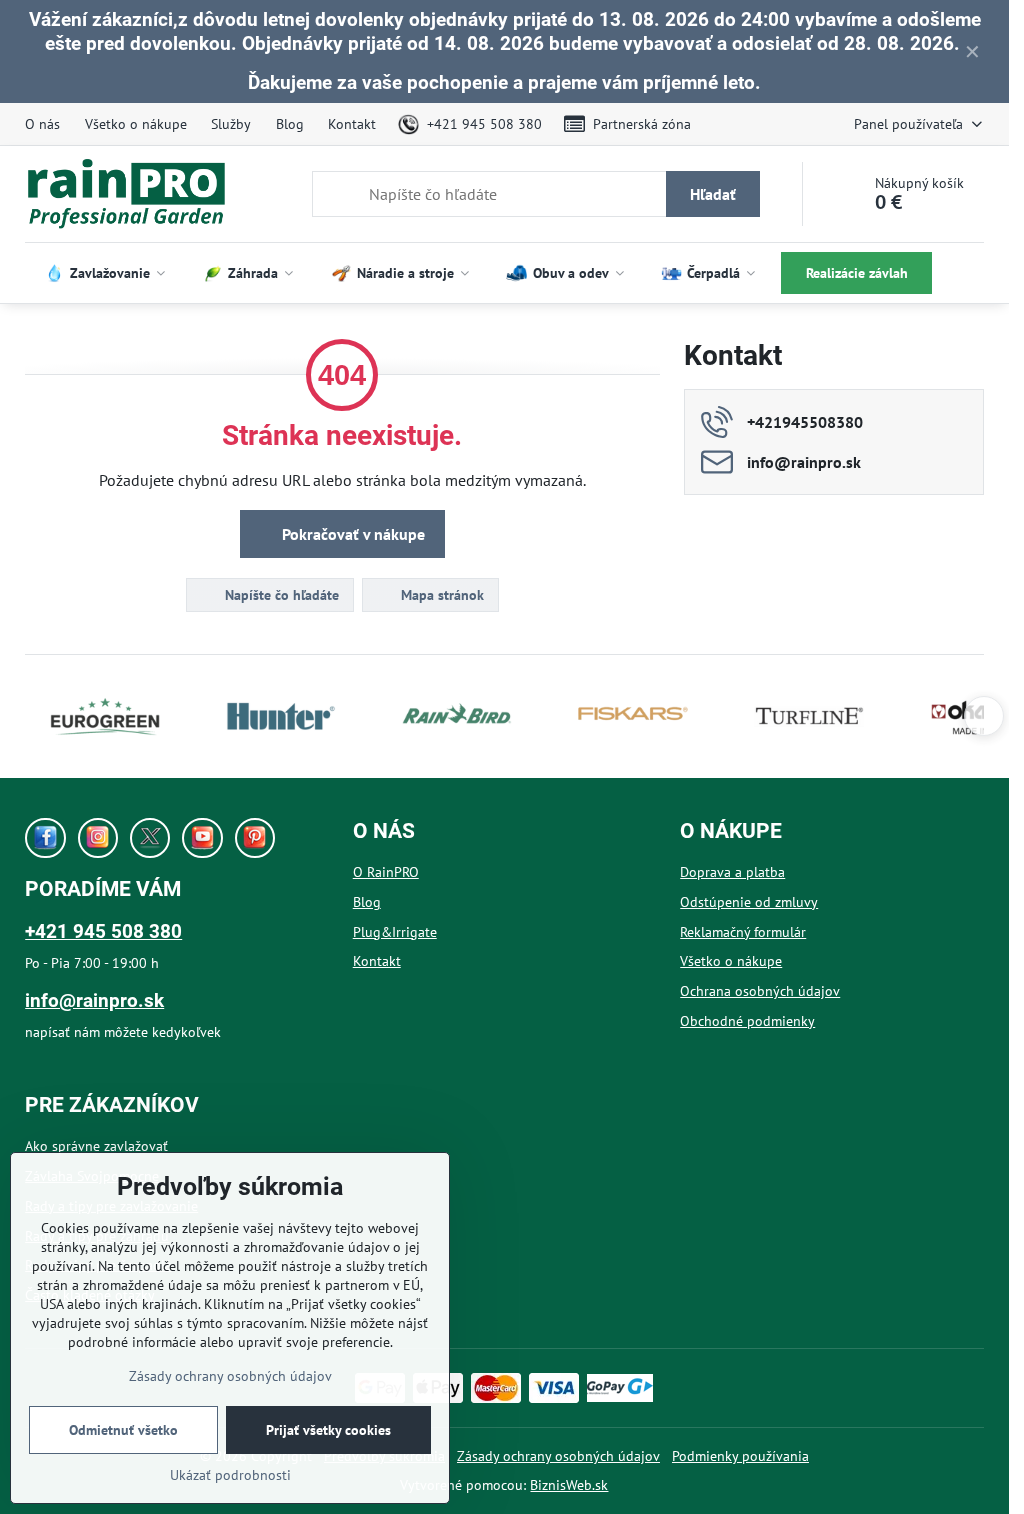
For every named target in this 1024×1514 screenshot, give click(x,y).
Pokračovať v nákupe (351, 534)
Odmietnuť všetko (123, 1430)
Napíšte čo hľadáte (280, 595)
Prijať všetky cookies (328, 1430)
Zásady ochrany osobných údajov (558, 1456)
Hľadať (713, 194)
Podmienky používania (740, 1456)
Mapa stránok (440, 595)
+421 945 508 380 (103, 931)
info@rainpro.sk (94, 1000)
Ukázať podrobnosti (230, 1475)
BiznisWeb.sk (569, 1485)
